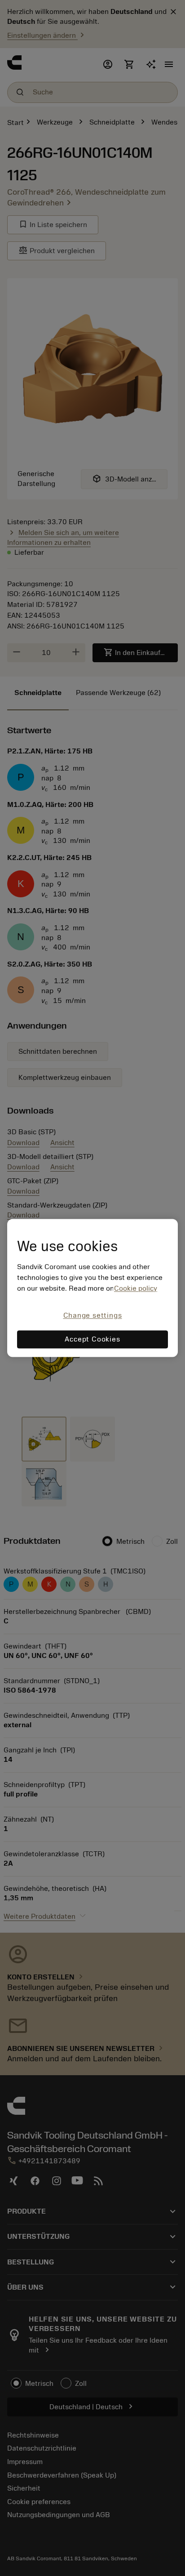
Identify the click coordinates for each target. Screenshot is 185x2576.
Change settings (93, 1315)
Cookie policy (136, 1288)
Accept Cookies (92, 1340)
